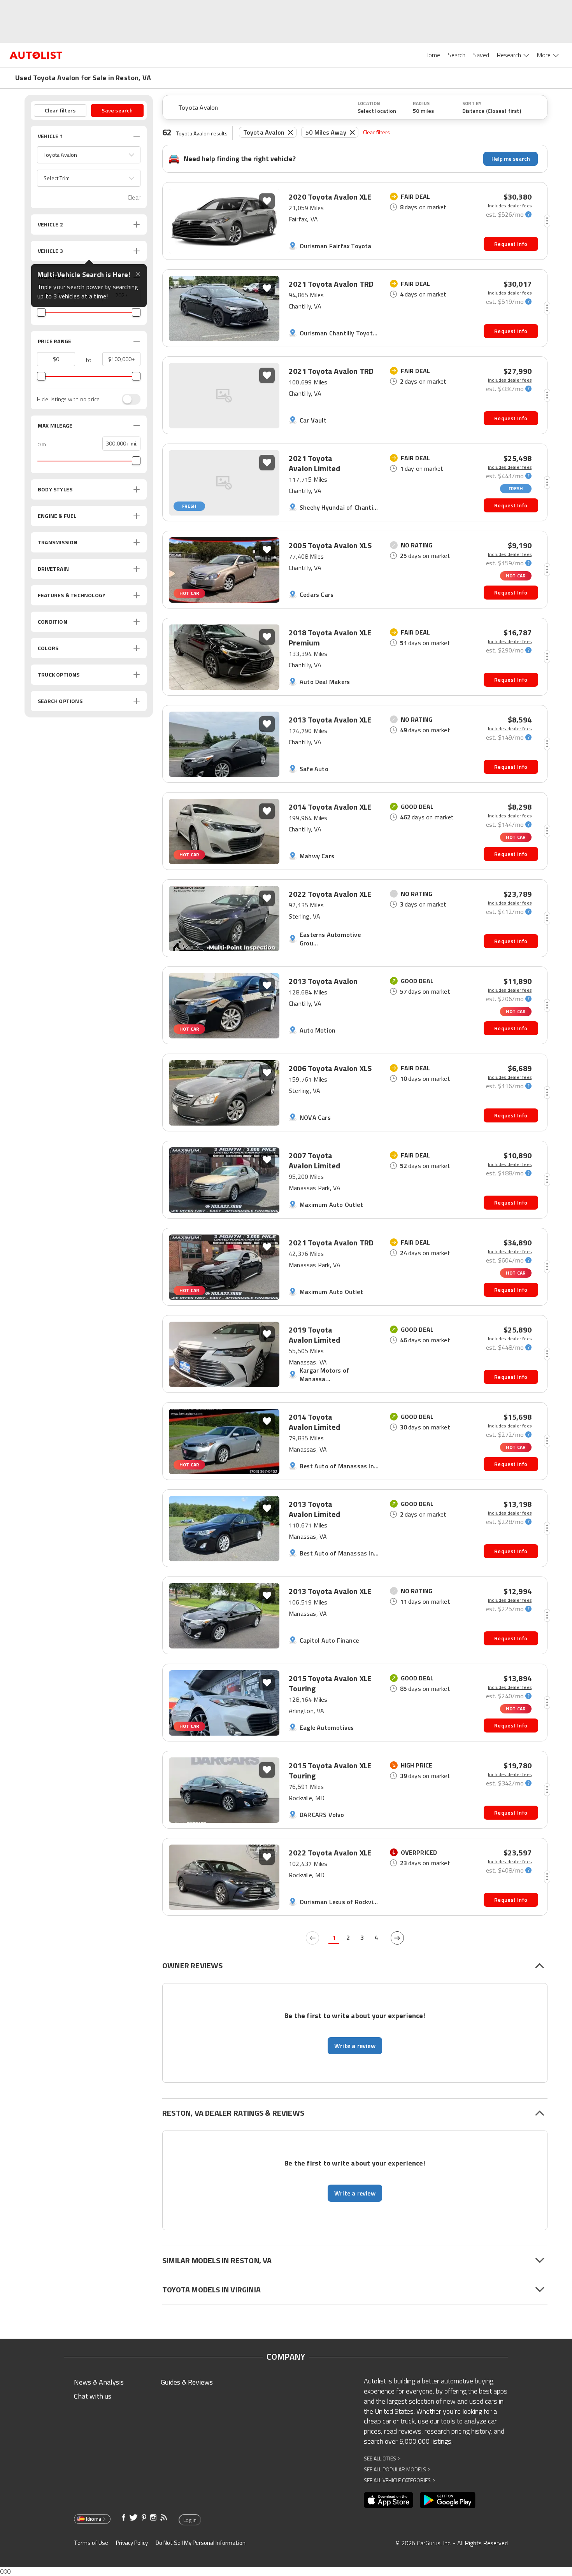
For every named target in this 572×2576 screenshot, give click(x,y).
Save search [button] (117, 110)
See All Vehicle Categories (399, 2480)
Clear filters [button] (60, 110)
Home (432, 55)
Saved (481, 55)
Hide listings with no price (68, 399)
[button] (89, 155)
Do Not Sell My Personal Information (201, 2543)
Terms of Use (91, 2543)
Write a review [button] (355, 2046)
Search (457, 55)
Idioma (94, 2519)
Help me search (511, 159)
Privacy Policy (132, 2543)
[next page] (397, 1938)
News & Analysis (99, 2382)
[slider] (41, 312)
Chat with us (93, 2396)
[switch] (127, 399)
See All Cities (382, 2458)
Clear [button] (134, 197)
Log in (190, 2520)
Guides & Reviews (187, 2382)
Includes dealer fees (510, 206)
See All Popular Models (397, 2469)
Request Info (511, 244)
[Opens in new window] (389, 2500)
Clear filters (377, 132)
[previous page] (312, 1938)
